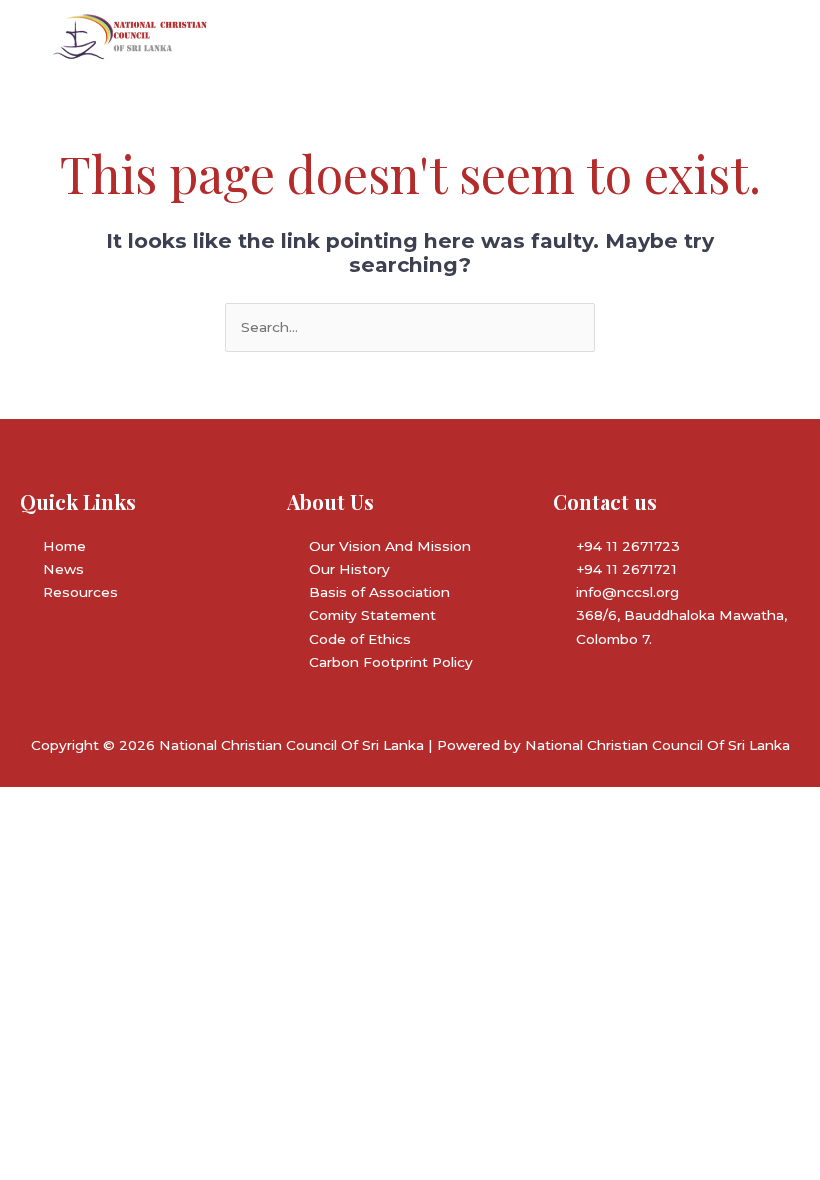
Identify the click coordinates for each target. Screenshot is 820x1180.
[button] (541, 36)
